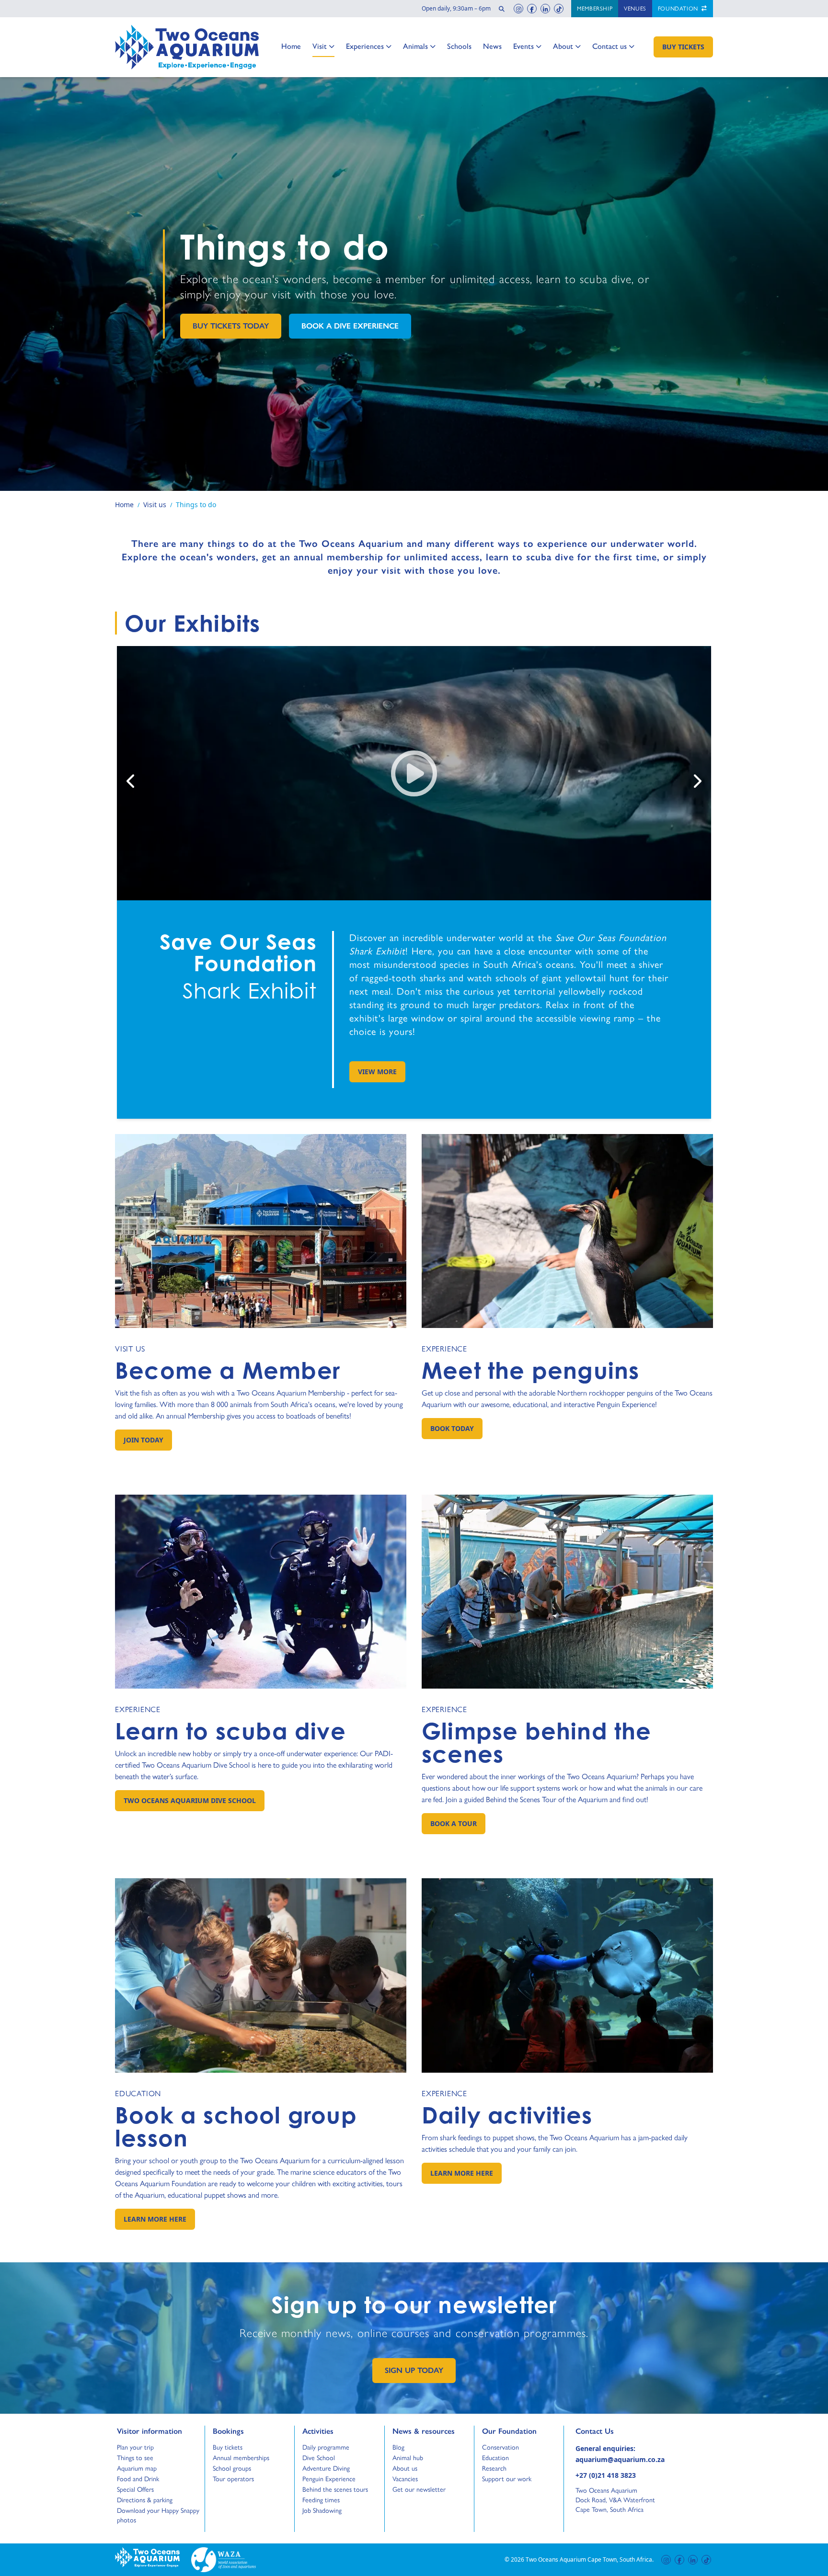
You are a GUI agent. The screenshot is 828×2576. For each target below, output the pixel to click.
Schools (459, 46)
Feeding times (321, 2500)
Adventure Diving (326, 2468)
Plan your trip (135, 2447)
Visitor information (149, 2431)
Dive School (319, 2458)
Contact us (609, 46)
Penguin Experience (329, 2479)
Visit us (130, 1349)
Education (138, 2094)
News (492, 46)
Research (494, 2468)
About (563, 46)
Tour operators (233, 2479)
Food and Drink (138, 2479)
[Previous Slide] (131, 781)
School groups (232, 2468)
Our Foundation (509, 2431)
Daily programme (326, 2447)
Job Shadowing (322, 2510)
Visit (323, 46)
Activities (318, 2431)
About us (405, 2468)
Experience (444, 1349)
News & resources (424, 2431)
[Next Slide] (697, 781)
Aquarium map (137, 2468)
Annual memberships (241, 2458)
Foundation (679, 9)
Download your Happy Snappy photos (158, 2515)
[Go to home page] (187, 47)
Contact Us (610, 2431)
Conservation (500, 2447)
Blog (401, 2447)
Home (291, 46)
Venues (635, 9)
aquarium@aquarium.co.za (620, 2459)
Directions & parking (145, 2500)
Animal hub (408, 2458)
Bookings (228, 2431)
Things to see (135, 2458)
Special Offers (135, 2489)
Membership (595, 9)
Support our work (507, 2479)
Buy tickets (228, 2447)
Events (523, 46)
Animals (415, 46)
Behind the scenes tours (335, 2489)
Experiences (365, 46)
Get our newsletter (419, 2489)
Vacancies (405, 2479)
